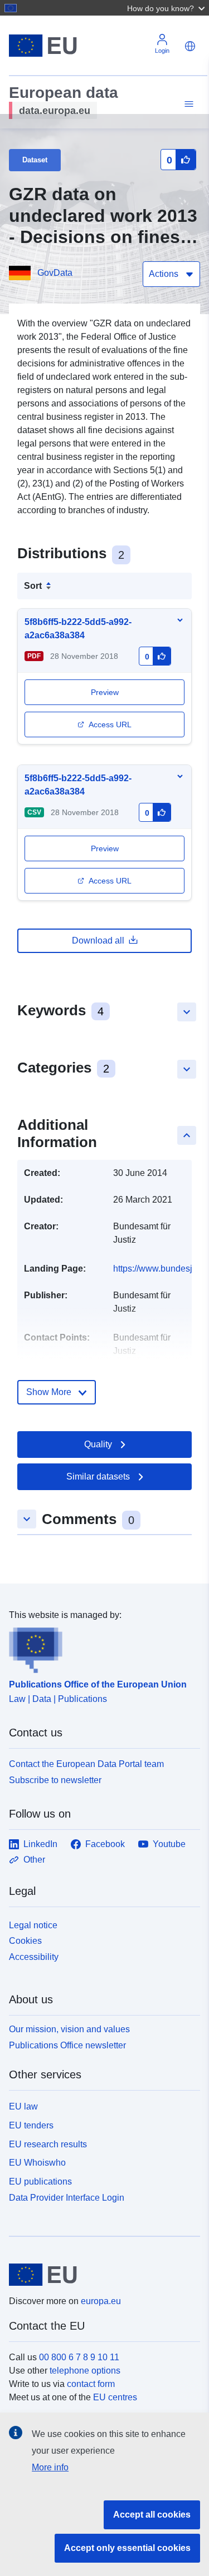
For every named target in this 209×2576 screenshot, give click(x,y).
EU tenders (31, 2125)
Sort (33, 586)
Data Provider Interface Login (67, 2198)
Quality (98, 1444)
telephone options (85, 2371)
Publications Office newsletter (67, 2045)
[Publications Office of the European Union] (100, 1647)
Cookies (25, 1941)
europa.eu (101, 2301)
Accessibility (34, 1957)
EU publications (40, 2182)
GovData (55, 273)
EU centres (115, 2397)
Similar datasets (98, 1476)
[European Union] (100, 2275)
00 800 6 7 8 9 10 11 (79, 2357)
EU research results (48, 2144)
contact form (91, 2384)
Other (34, 1860)
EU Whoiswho (37, 2163)
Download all (98, 940)
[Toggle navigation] (187, 104)
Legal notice (33, 1925)
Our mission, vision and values (69, 2029)
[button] (167, 8)
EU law (23, 2106)
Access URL (110, 724)
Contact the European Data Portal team (86, 1764)
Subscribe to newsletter (55, 1780)
